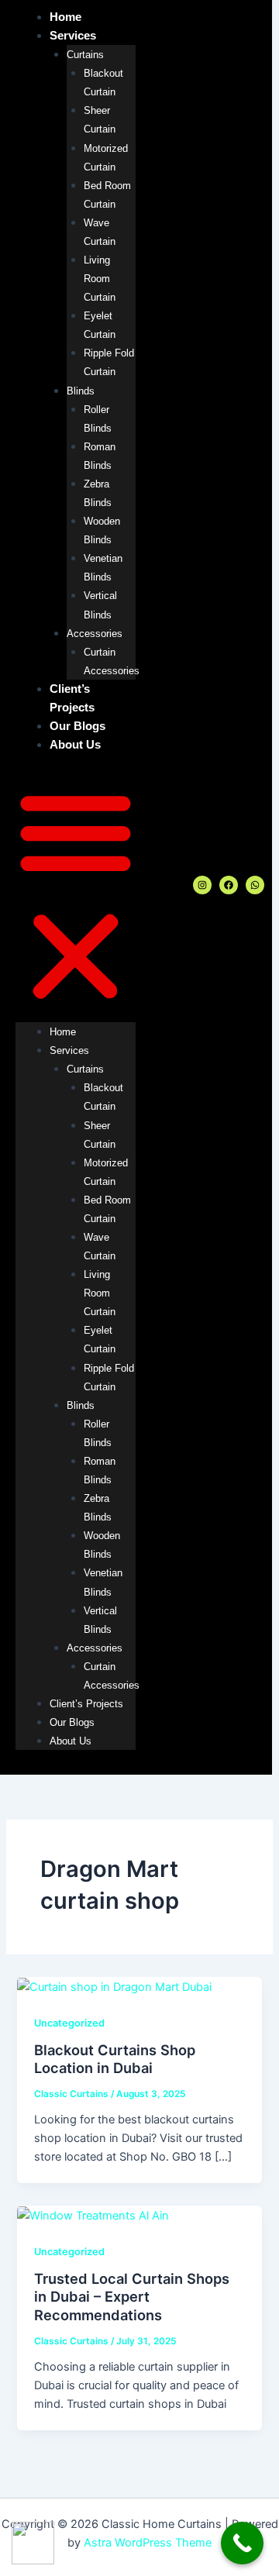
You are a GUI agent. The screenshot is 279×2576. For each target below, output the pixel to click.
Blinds (81, 391)
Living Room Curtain (100, 279)
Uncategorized (69, 2023)
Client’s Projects (86, 1704)
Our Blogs (77, 726)
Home (65, 17)
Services (73, 36)
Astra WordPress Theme (148, 2543)
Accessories (95, 634)
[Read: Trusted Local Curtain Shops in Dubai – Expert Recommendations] (93, 2215)
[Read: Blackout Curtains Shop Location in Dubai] (114, 1986)
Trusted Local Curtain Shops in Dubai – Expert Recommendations (132, 2297)
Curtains (85, 55)
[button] (76, 897)
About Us (75, 745)
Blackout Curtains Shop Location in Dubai (115, 2059)
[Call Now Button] (242, 2543)
